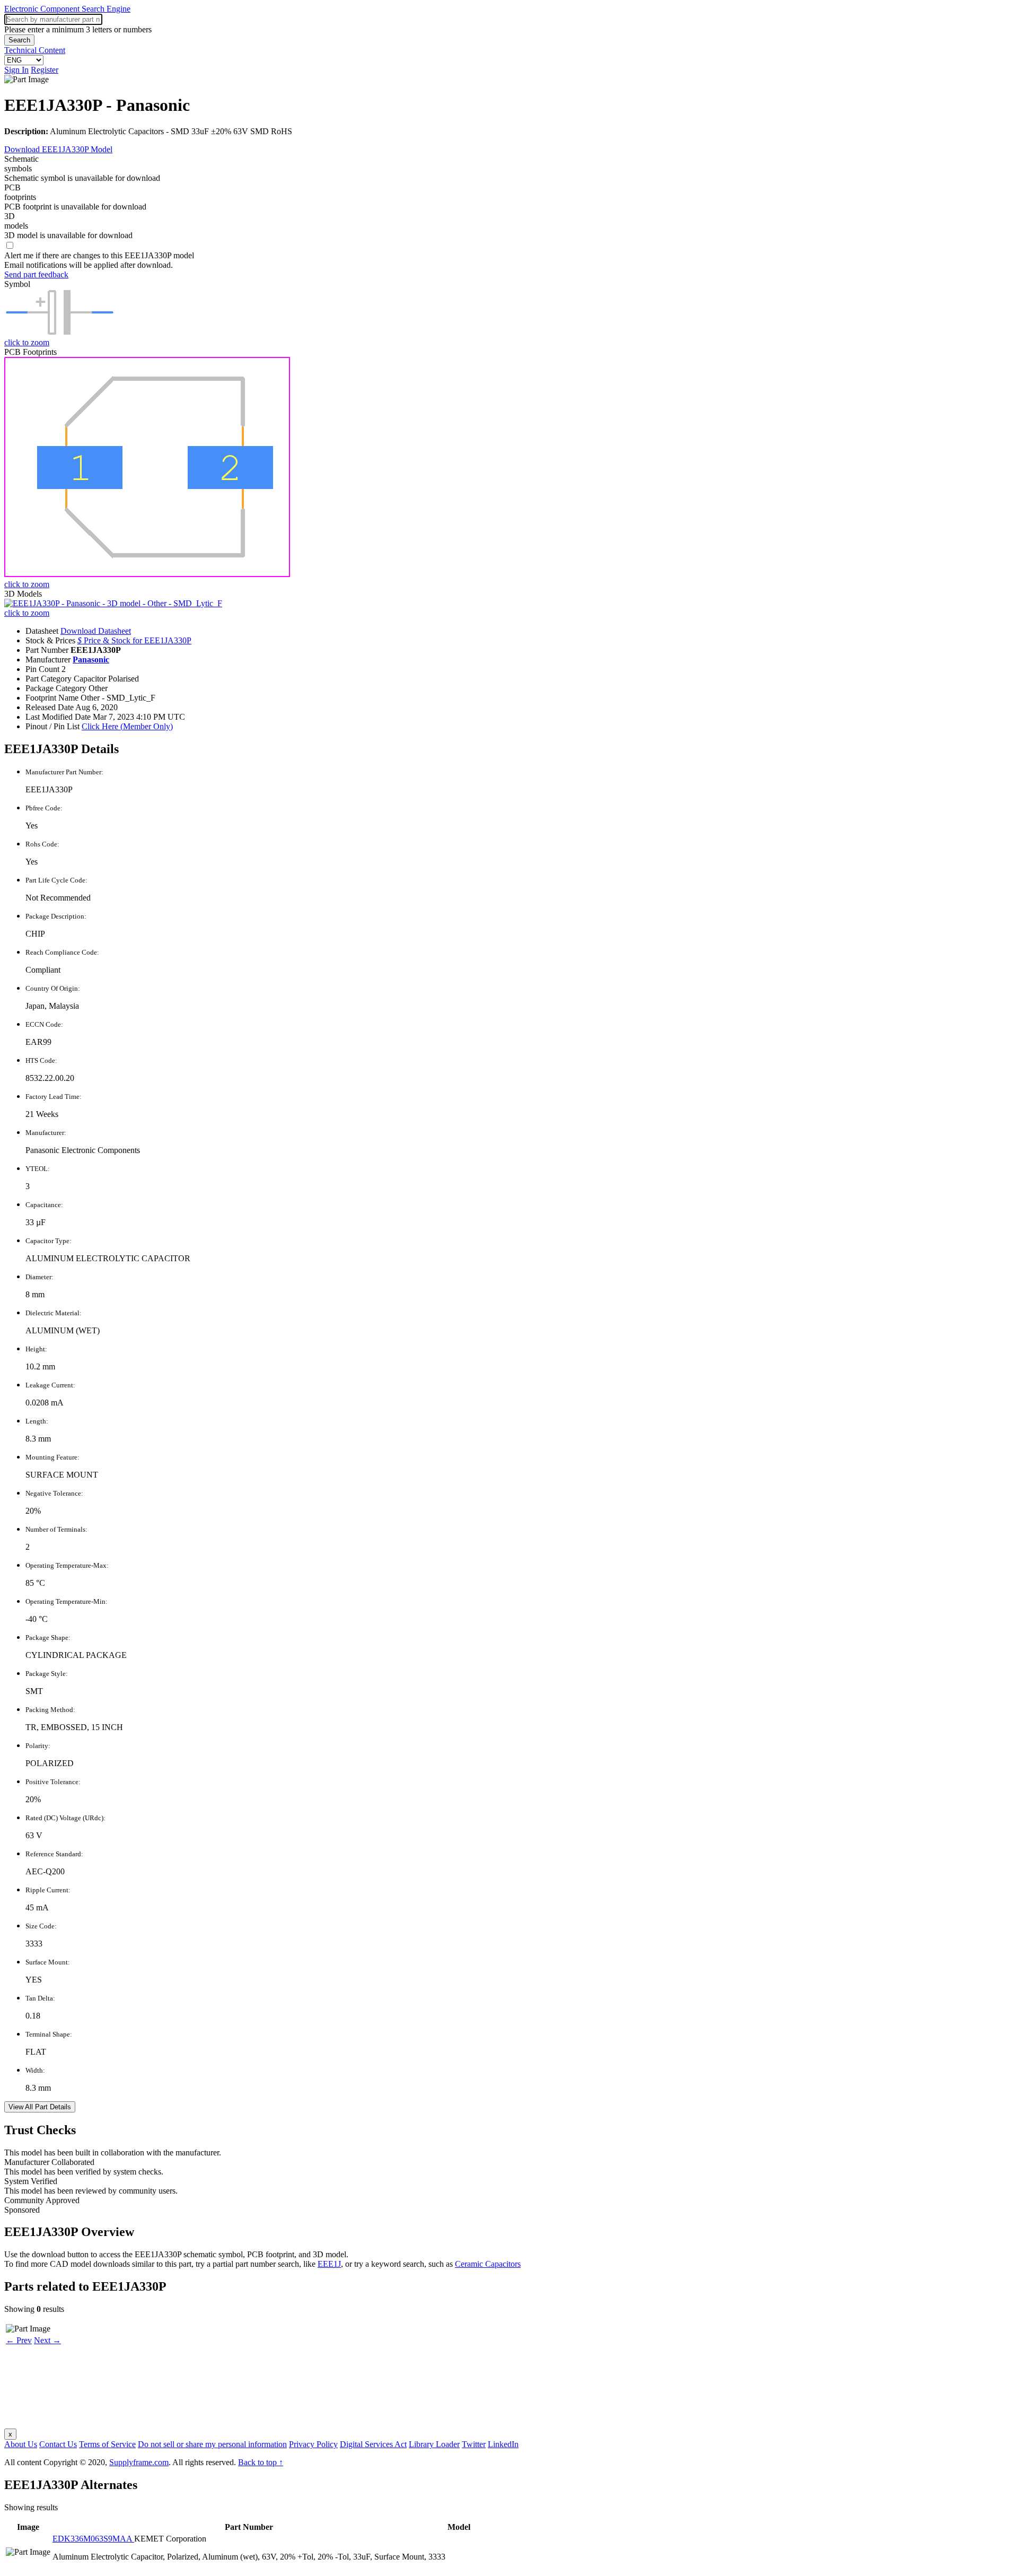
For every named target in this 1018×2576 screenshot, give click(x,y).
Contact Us (58, 2444)
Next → (47, 2340)
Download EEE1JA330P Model (58, 149)
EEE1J (329, 2264)
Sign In (16, 70)
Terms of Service (107, 2444)
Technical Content (35, 50)
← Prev (19, 2340)
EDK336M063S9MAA (93, 2539)
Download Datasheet (96, 631)
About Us (21, 2444)
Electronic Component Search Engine (67, 9)
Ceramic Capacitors (488, 2264)
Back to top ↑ (261, 2462)
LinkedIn (503, 2444)
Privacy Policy (313, 2444)
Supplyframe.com (139, 2462)
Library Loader (434, 2444)
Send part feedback (36, 274)
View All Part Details (40, 2107)
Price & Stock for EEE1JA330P (134, 640)
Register (45, 70)
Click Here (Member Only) (127, 726)
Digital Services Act (373, 2444)
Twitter (474, 2444)
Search (19, 40)
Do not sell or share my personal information (212, 2444)
